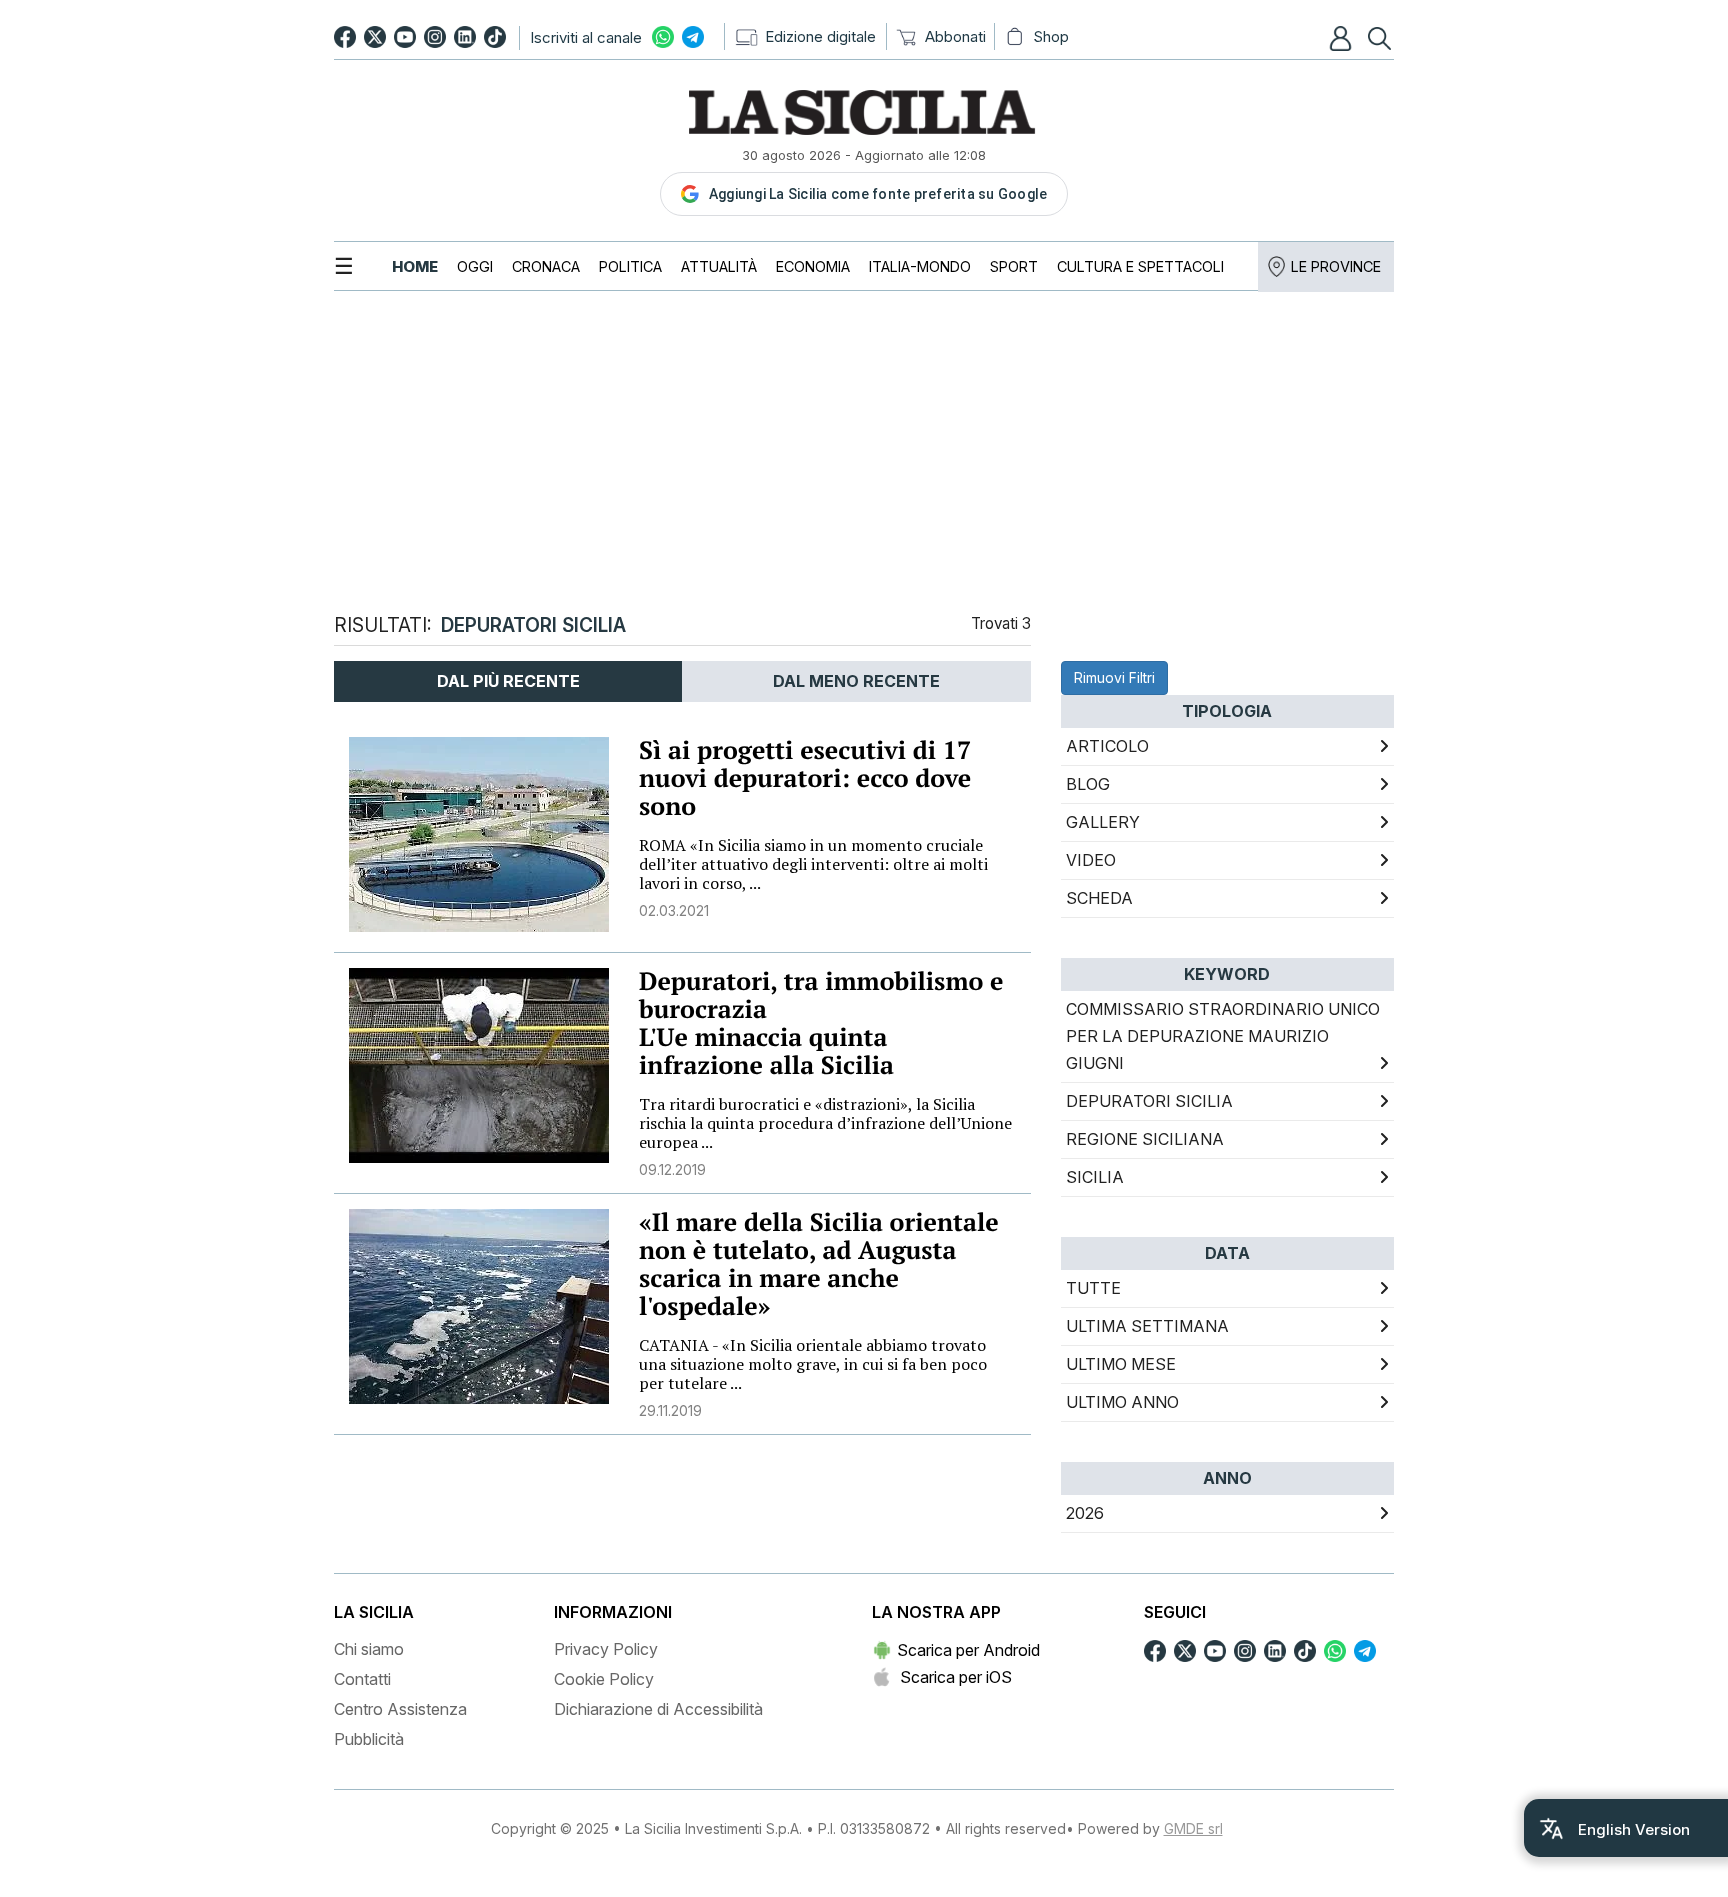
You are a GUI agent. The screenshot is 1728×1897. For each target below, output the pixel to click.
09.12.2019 (672, 1169)
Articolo (1107, 746)
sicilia (1095, 1177)
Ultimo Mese (1121, 1364)
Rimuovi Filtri (1114, 677)
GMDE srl (1193, 1828)
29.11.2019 (670, 1410)
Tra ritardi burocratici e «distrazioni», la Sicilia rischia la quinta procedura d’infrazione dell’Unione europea (825, 1123)
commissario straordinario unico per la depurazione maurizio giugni (1223, 1036)
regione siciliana (1145, 1139)
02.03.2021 (674, 910)
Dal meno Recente (856, 681)
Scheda (1099, 898)
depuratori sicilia (1149, 1101)
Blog (1088, 784)
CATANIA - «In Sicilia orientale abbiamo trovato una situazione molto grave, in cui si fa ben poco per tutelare (813, 1364)
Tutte (1093, 1288)
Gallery (1103, 822)
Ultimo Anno (1122, 1402)
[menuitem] (415, 266)
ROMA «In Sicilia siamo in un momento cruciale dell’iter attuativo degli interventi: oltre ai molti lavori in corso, (813, 864)
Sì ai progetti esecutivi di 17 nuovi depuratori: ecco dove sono (805, 778)
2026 (1085, 1513)
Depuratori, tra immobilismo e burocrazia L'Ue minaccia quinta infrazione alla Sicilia (821, 1023)
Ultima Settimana (1147, 1326)
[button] (1343, 38)
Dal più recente (508, 681)
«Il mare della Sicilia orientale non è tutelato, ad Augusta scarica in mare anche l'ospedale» (819, 1264)
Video (1091, 860)
